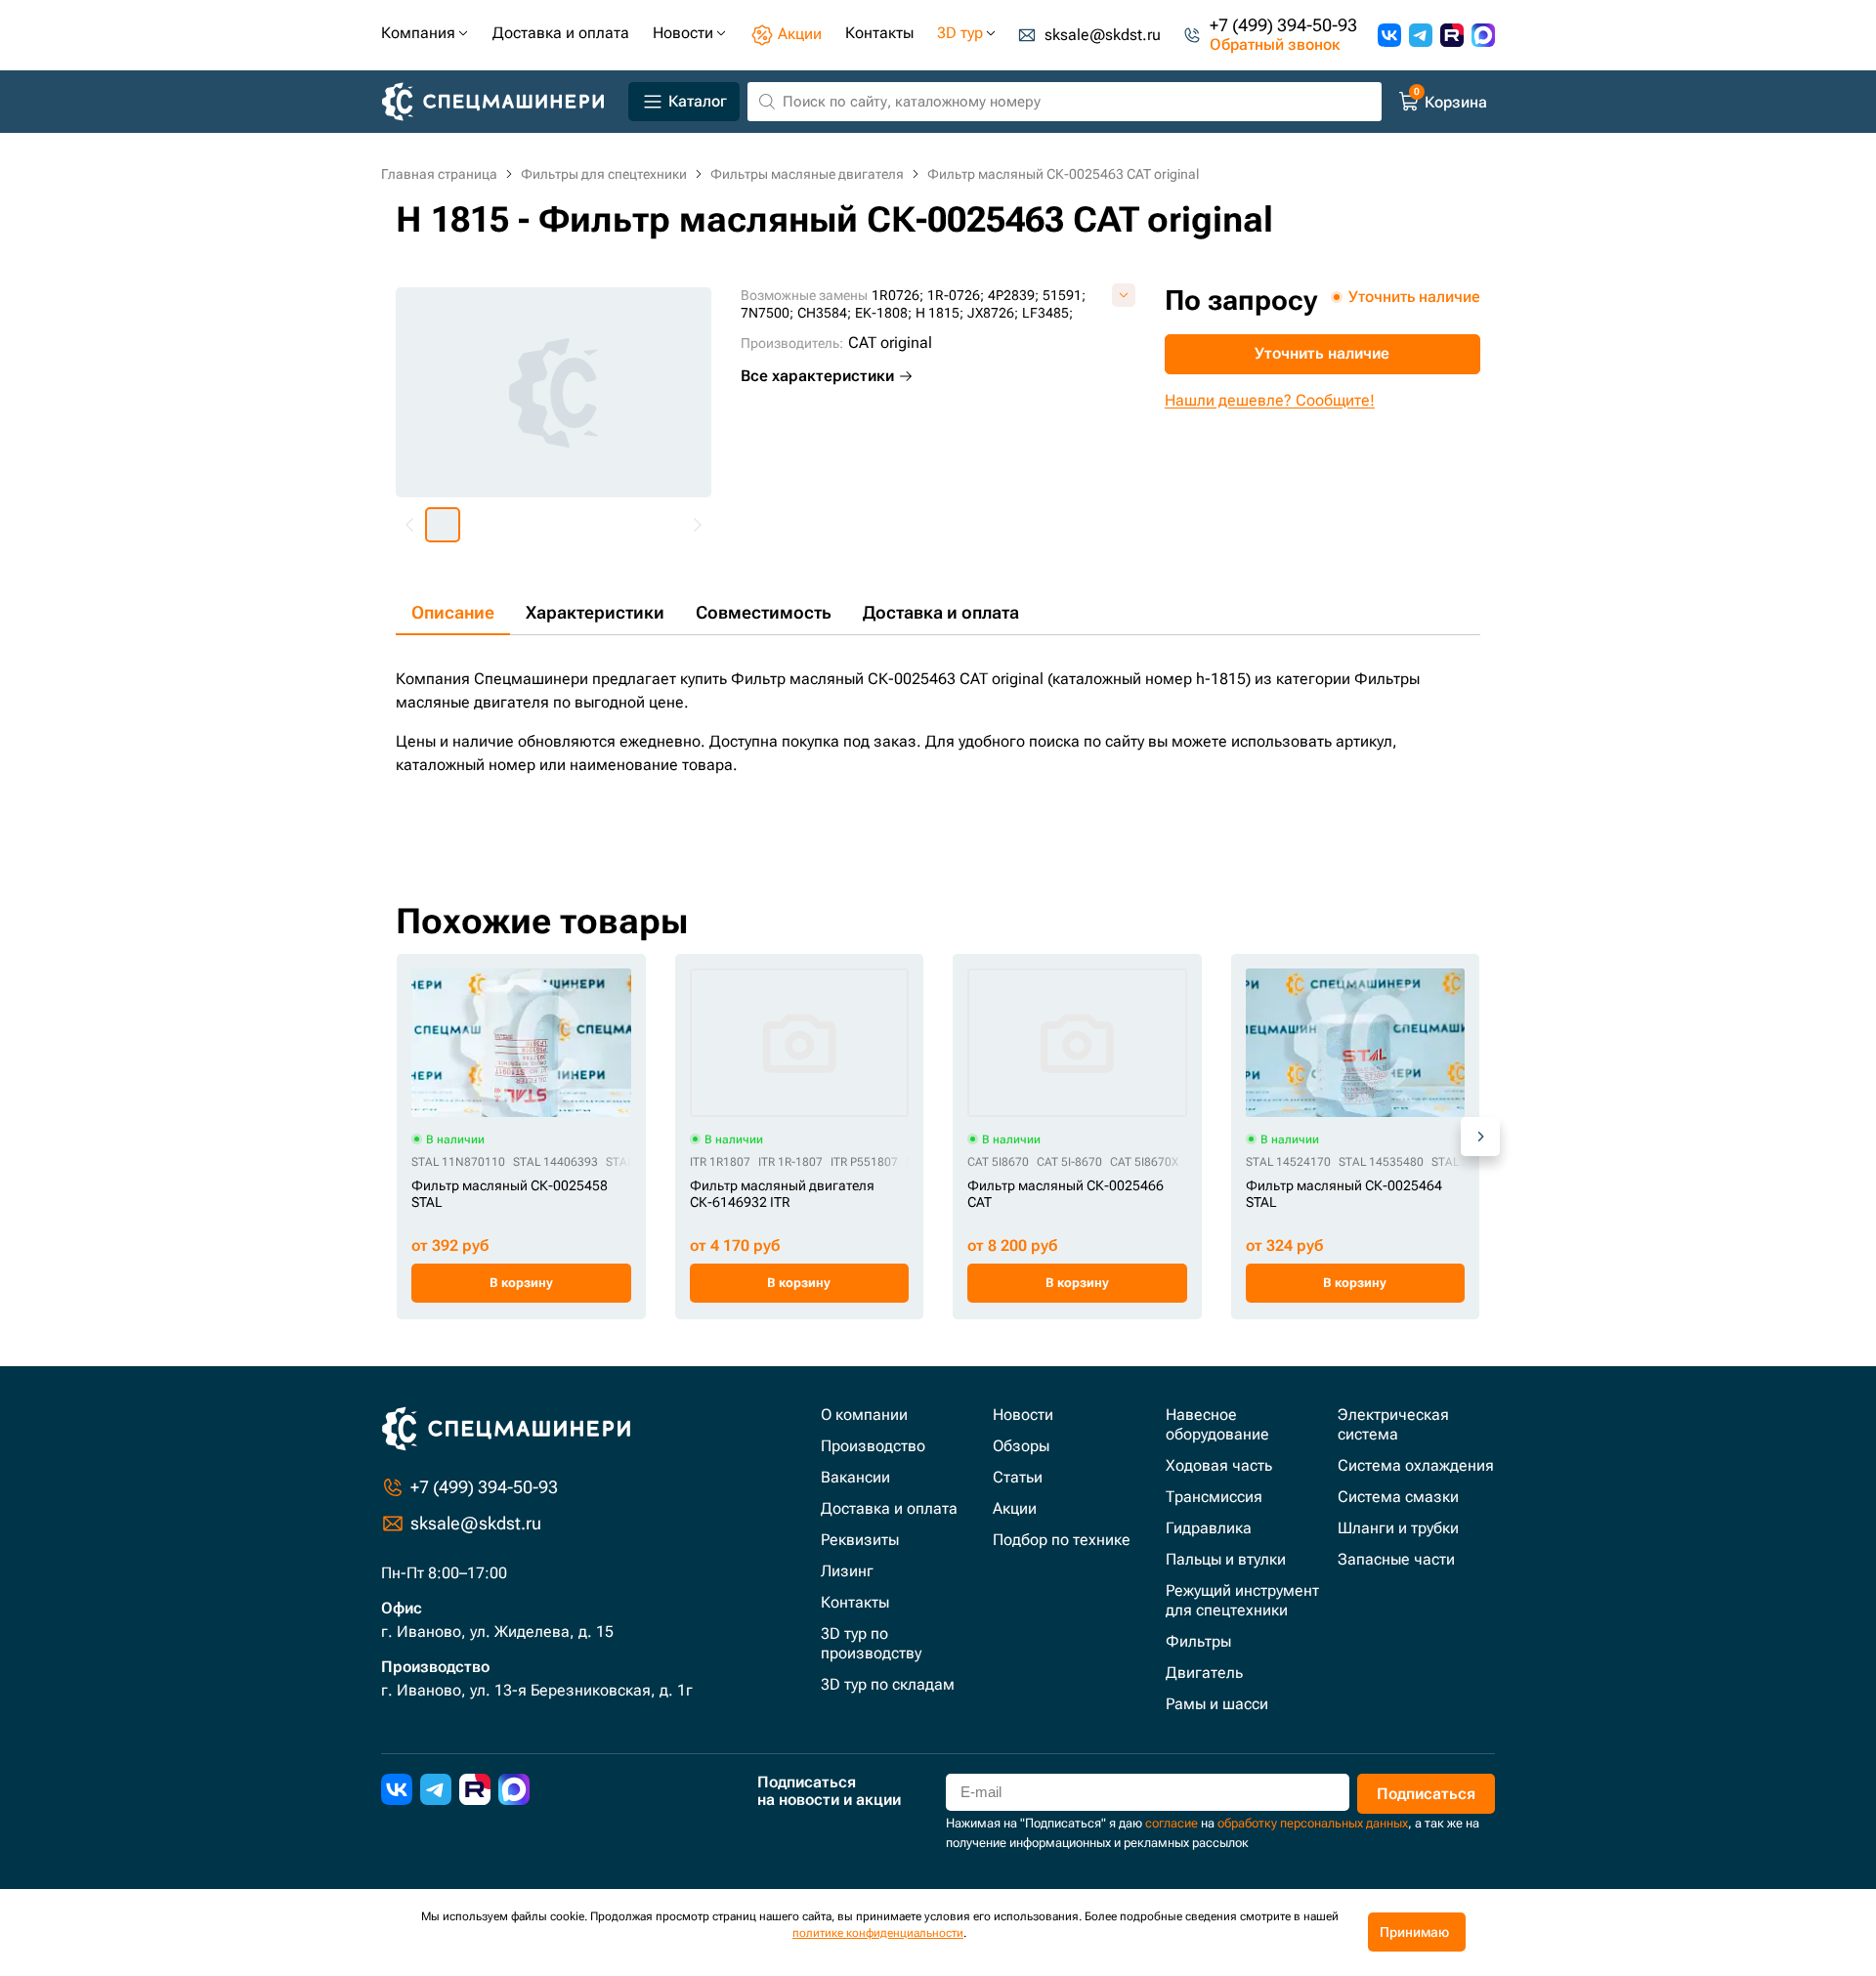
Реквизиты (860, 1540)
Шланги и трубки (1398, 1528)
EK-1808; (883, 313)
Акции (1015, 1508)
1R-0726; (956, 295)
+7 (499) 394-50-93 (1283, 25)
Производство (873, 1446)
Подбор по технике (1062, 1540)
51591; (1064, 295)
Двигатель (1204, 1673)
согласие (1172, 1823)
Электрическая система (1393, 1424)
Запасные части (1396, 1559)
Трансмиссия (1214, 1497)
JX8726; (993, 313)
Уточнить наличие (1322, 353)
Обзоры (1021, 1446)
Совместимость (764, 612)
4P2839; (1013, 295)
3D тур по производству (871, 1643)
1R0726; (897, 295)
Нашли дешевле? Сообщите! (1270, 400)
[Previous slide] (410, 525)
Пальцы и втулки (1226, 1559)
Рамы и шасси (1217, 1704)
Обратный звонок (1275, 45)
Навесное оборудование (1217, 1424)
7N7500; (767, 313)
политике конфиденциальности (878, 1933)
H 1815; (939, 313)
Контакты (855, 1602)
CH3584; (824, 313)
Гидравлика (1209, 1528)
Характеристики (595, 612)
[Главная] (501, 102)
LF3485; (1047, 313)
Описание (453, 612)
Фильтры (1198, 1641)
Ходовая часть (1219, 1465)
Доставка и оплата (941, 612)
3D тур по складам (888, 1684)
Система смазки (1398, 1497)
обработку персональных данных (1313, 1823)
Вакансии (855, 1477)
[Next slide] (697, 525)
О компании (864, 1415)
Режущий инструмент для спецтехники (1242, 1600)
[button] (443, 525)
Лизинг (847, 1571)
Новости (1023, 1415)
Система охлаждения (1416, 1465)
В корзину (521, 1283)
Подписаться (1426, 1794)
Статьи (1018, 1477)
